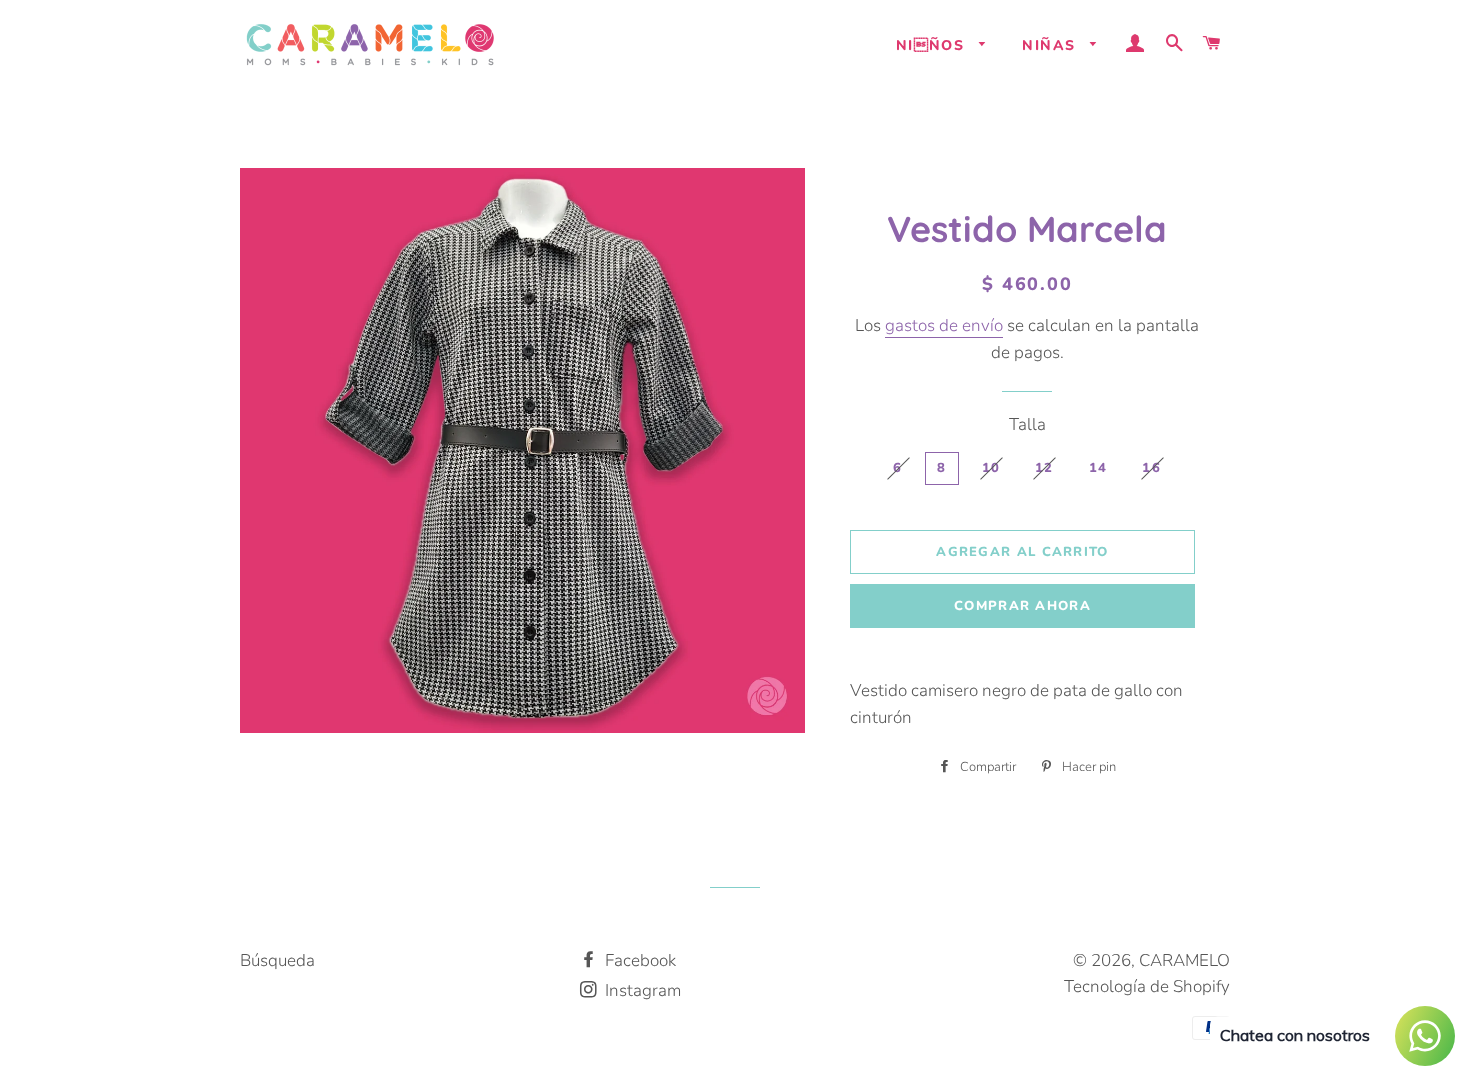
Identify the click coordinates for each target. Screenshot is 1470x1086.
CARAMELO (1184, 960)
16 (1151, 468)
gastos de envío (944, 325)
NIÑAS (1051, 45)
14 (1098, 468)
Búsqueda (277, 960)
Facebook (638, 960)
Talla (1027, 424)
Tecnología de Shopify (1147, 986)
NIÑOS (933, 45)
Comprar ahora (1022, 606)
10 (991, 468)
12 (1044, 468)
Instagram (641, 990)
